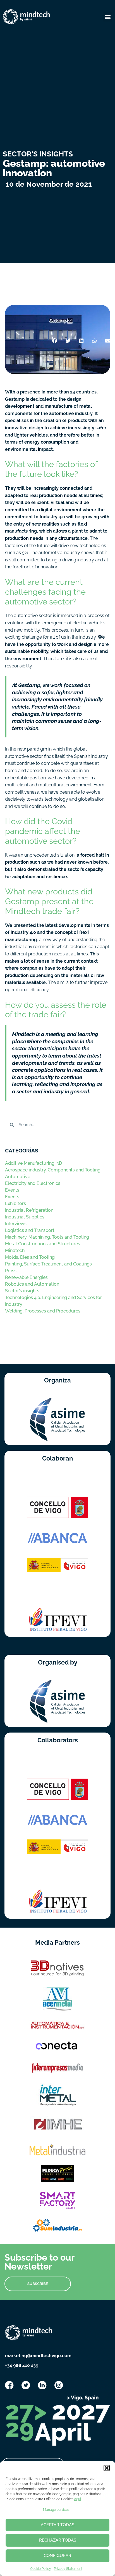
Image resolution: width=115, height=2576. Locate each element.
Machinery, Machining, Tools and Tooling (47, 1237)
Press (11, 1271)
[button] (107, 2468)
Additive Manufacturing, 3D (33, 1163)
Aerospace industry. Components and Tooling (53, 1170)
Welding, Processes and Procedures (43, 1311)
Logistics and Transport (30, 1230)
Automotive (18, 1177)
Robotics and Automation (32, 1284)
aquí (78, 2499)
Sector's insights (22, 1291)
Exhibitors (15, 1203)
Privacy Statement (68, 2569)
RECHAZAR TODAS (58, 2540)
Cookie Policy (41, 2569)
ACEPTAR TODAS (57, 2525)
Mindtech (15, 1251)
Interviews (16, 1224)
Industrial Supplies (25, 1217)
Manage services (56, 2510)
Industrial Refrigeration (29, 1210)
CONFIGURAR (57, 2556)
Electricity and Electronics (33, 1183)
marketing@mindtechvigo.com (38, 2356)
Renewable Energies (26, 1277)
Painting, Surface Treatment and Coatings (48, 1264)
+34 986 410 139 (22, 2365)
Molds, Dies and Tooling (30, 1257)
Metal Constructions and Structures (43, 1244)
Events (12, 1190)
